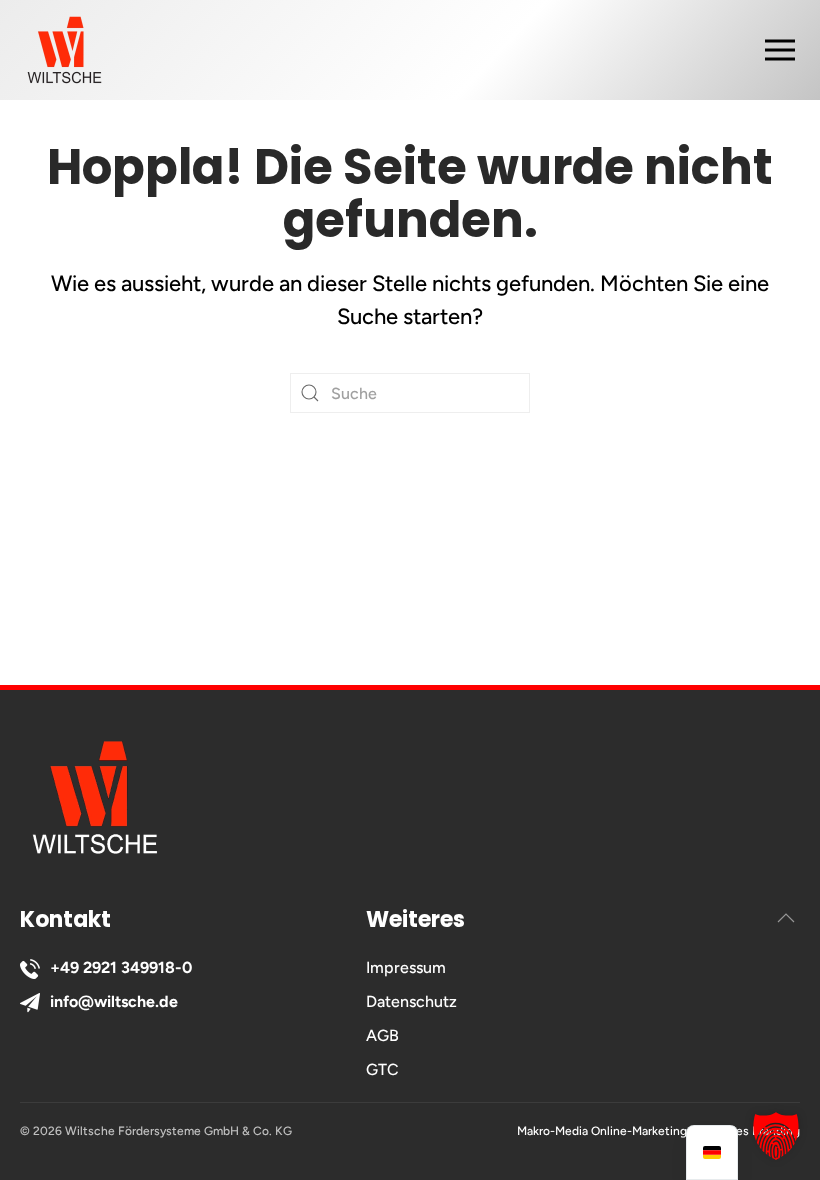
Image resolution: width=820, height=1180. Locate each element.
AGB (382, 1035)
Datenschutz (411, 1001)
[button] (790, 50)
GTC (382, 1069)
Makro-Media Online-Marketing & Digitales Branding (658, 1131)
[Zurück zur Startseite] (64, 50)
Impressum (406, 967)
